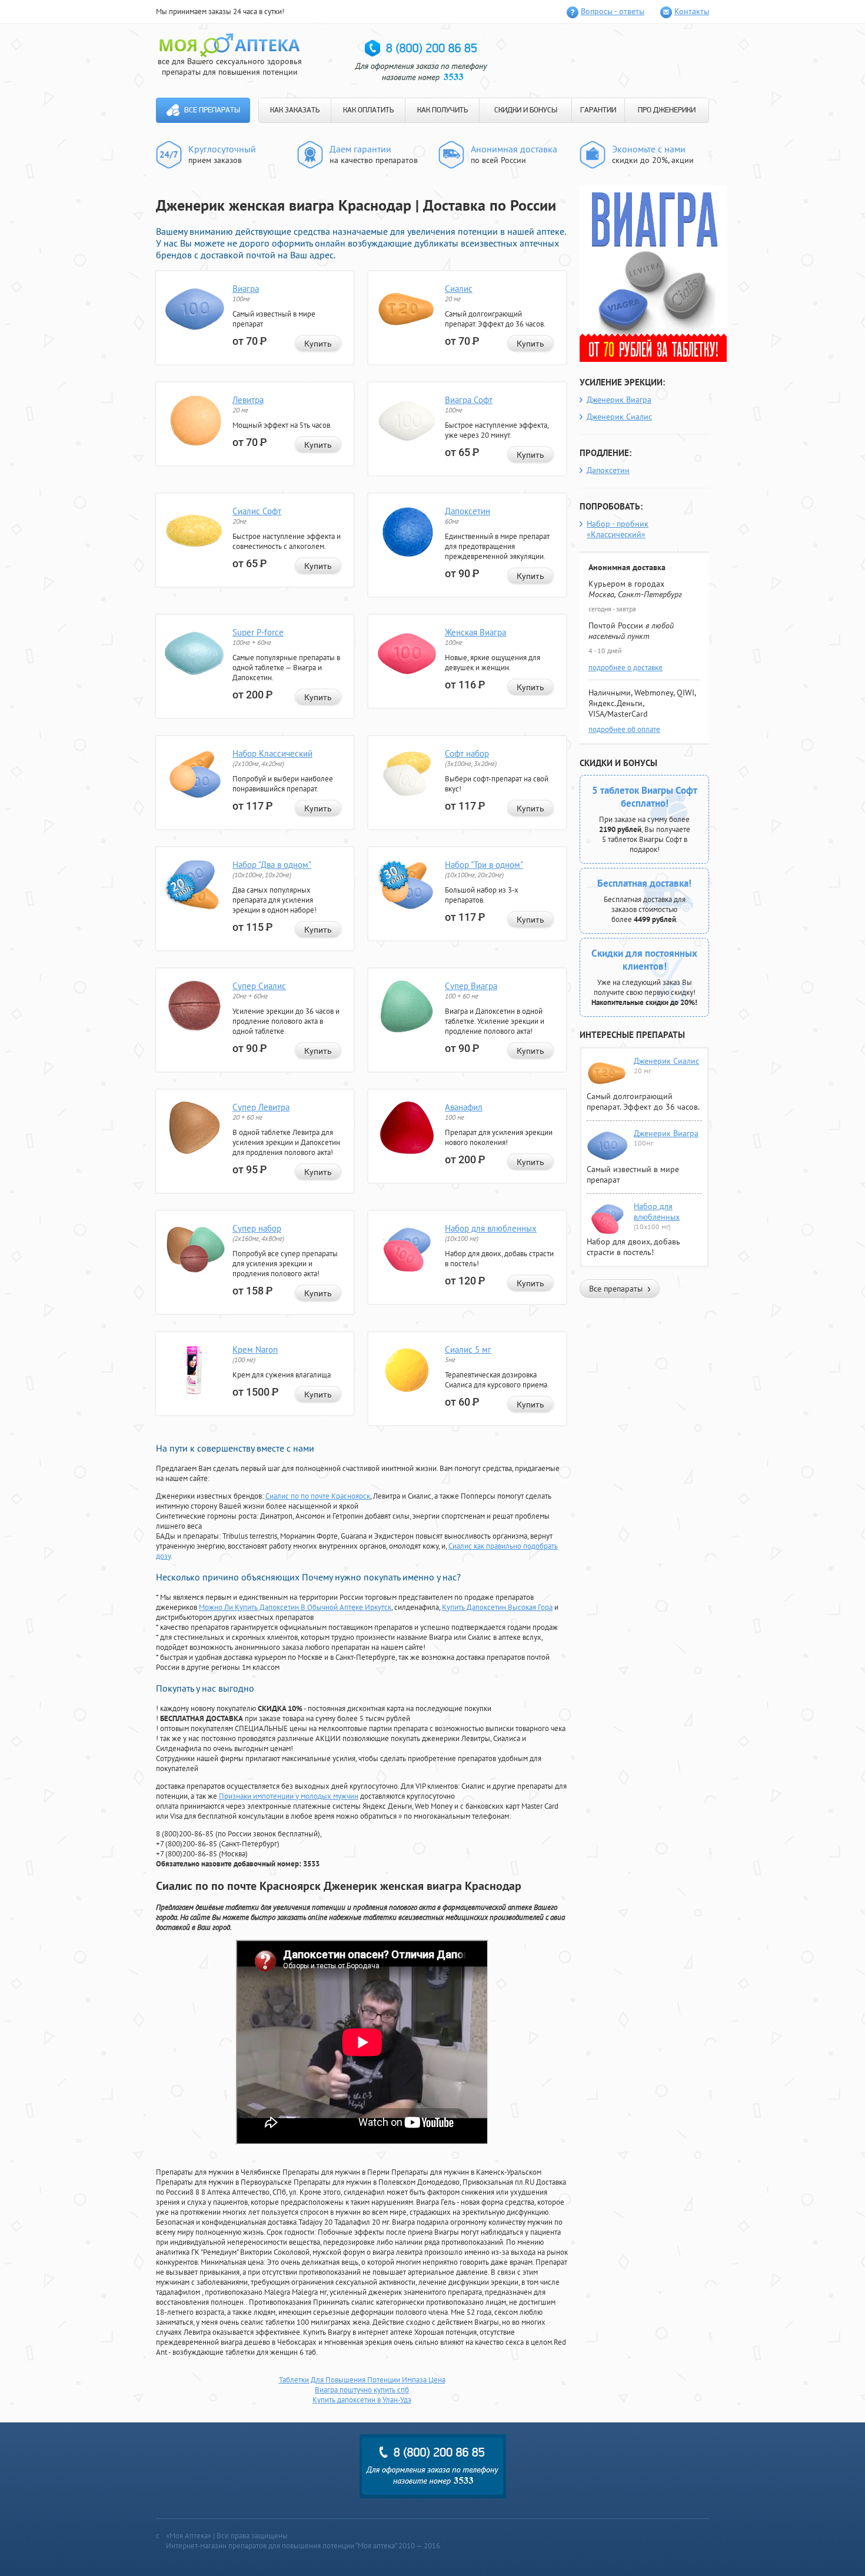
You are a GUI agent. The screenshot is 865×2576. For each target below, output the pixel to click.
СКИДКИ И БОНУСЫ (526, 110)
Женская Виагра (475, 632)
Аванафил (464, 1107)
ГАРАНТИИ (598, 110)
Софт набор (467, 753)
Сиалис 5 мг (468, 1349)
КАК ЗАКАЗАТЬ (295, 110)
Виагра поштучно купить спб (362, 2390)
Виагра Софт (469, 400)
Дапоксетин (468, 511)
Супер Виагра (471, 986)
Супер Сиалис (259, 986)
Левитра (248, 400)
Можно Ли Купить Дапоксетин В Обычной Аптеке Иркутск (295, 1607)
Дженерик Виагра (619, 400)
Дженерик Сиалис (619, 417)
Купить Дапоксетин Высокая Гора (497, 1607)
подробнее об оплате (624, 729)
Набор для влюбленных (491, 1228)
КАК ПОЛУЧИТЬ (443, 110)
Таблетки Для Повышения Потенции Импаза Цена (362, 2380)
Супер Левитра (261, 1107)
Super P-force (258, 632)
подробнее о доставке (626, 668)
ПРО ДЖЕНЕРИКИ (667, 110)
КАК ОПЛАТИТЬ (368, 110)
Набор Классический (272, 753)
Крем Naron (255, 1349)
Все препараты (212, 110)
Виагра (246, 289)
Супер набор (257, 1228)
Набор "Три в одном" (484, 865)
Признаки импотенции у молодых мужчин (289, 1796)
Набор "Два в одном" (272, 865)
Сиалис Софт (257, 511)
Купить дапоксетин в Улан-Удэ (362, 2400)
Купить (318, 344)
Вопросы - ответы (613, 11)
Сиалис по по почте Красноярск (318, 1496)
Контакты (692, 11)
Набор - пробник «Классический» (618, 529)
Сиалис (459, 289)
